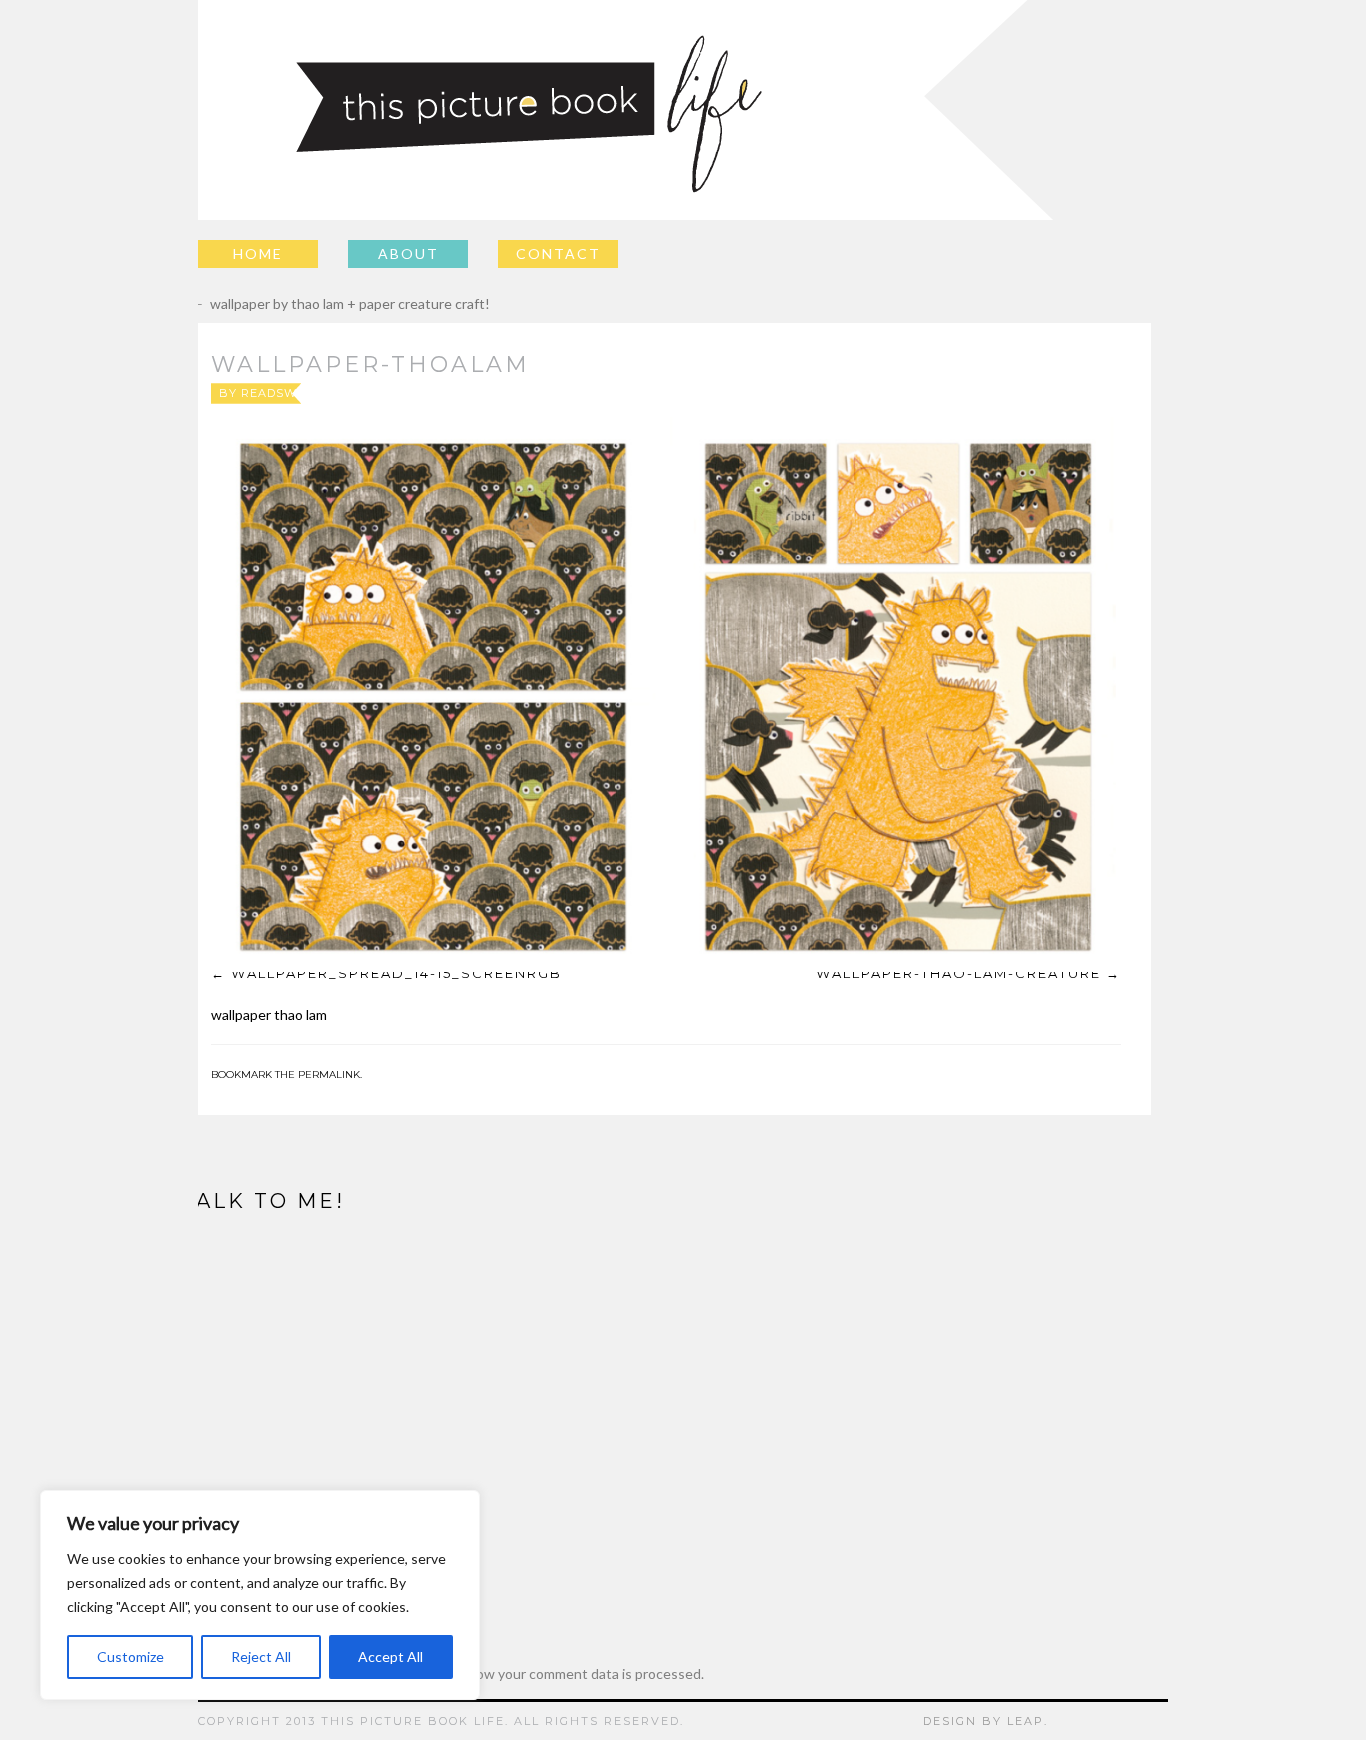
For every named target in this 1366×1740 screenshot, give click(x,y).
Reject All (261, 1656)
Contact (558, 253)
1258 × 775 (712, 393)
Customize (130, 1656)
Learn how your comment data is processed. (567, 1673)
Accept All (390, 1656)
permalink (329, 1074)
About (408, 253)
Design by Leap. (985, 1721)
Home (258, 253)
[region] (260, 1595)
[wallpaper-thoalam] (666, 694)
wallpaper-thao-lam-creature (958, 973)
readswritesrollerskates (337, 393)
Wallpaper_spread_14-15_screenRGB (396, 973)
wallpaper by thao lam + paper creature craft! (335, 303)
